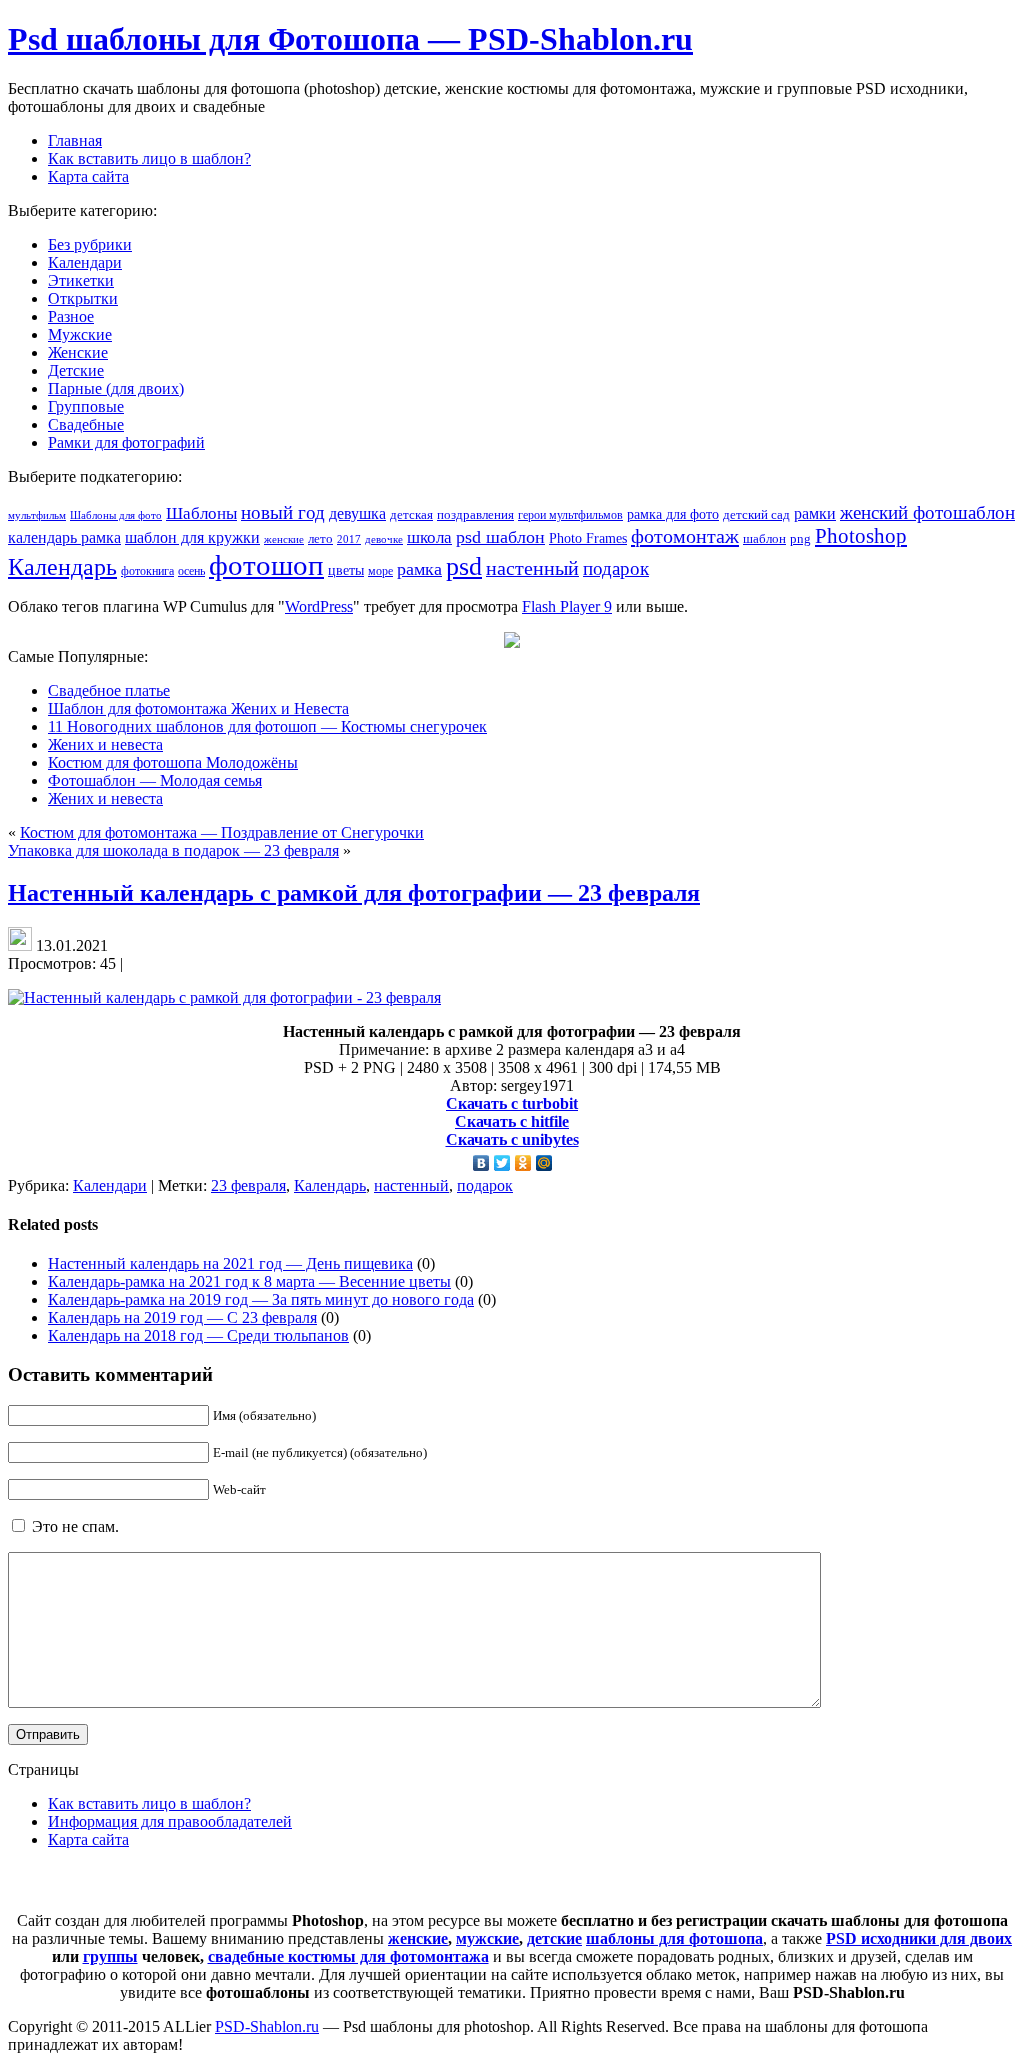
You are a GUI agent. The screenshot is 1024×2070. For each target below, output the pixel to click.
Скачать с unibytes (512, 1139)
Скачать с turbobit (512, 1103)
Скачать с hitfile (512, 1121)
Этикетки (81, 280)
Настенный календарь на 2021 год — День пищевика (230, 1263)
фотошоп (266, 565)
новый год (283, 512)
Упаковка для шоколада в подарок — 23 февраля (173, 850)
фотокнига (147, 571)
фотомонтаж (685, 536)
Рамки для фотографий (126, 442)
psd (464, 566)
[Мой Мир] (544, 1163)
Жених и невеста (105, 744)
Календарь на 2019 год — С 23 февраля (182, 1317)
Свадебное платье (109, 690)
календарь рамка (64, 537)
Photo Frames (588, 538)
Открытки (83, 298)
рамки (815, 513)
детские (554, 1938)
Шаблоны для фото (116, 515)
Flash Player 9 (567, 606)
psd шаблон (500, 537)
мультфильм (37, 515)
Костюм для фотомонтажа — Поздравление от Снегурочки (222, 832)
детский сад (756, 515)
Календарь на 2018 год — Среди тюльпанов (198, 1335)
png (800, 538)
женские (284, 539)
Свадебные (86, 424)
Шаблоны (201, 513)
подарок (616, 568)
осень (191, 571)
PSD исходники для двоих (919, 1938)
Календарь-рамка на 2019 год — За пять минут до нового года (261, 1299)
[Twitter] (502, 1163)
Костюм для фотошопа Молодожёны (173, 762)
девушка (357, 513)
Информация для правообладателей (170, 1821)
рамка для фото (673, 514)
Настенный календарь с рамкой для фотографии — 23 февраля (354, 893)
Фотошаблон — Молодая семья (155, 780)
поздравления (475, 514)
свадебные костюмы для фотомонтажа (348, 1956)
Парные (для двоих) (116, 388)
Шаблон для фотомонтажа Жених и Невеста (198, 708)
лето (320, 538)
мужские (487, 1938)
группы (110, 1956)
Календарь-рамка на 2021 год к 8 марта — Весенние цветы (249, 1281)
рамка (419, 569)
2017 (349, 539)
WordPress (319, 606)
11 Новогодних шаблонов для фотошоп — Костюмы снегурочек (267, 726)
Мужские (80, 334)
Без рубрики (90, 244)
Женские (78, 352)
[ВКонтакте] (481, 1163)
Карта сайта (88, 1839)
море (380, 571)
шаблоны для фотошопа (674, 1938)
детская (411, 514)
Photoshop (861, 536)
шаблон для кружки (192, 537)
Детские (76, 370)
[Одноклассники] (523, 1163)
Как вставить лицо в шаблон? (149, 1803)
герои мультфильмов (570, 515)
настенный (532, 568)
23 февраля (248, 1185)
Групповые (86, 406)
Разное (71, 316)
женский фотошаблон (927, 512)
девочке (384, 539)
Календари (85, 262)
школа (429, 537)
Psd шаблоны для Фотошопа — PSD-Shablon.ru (350, 39)
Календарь (62, 567)
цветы (346, 570)
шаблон (764, 538)
